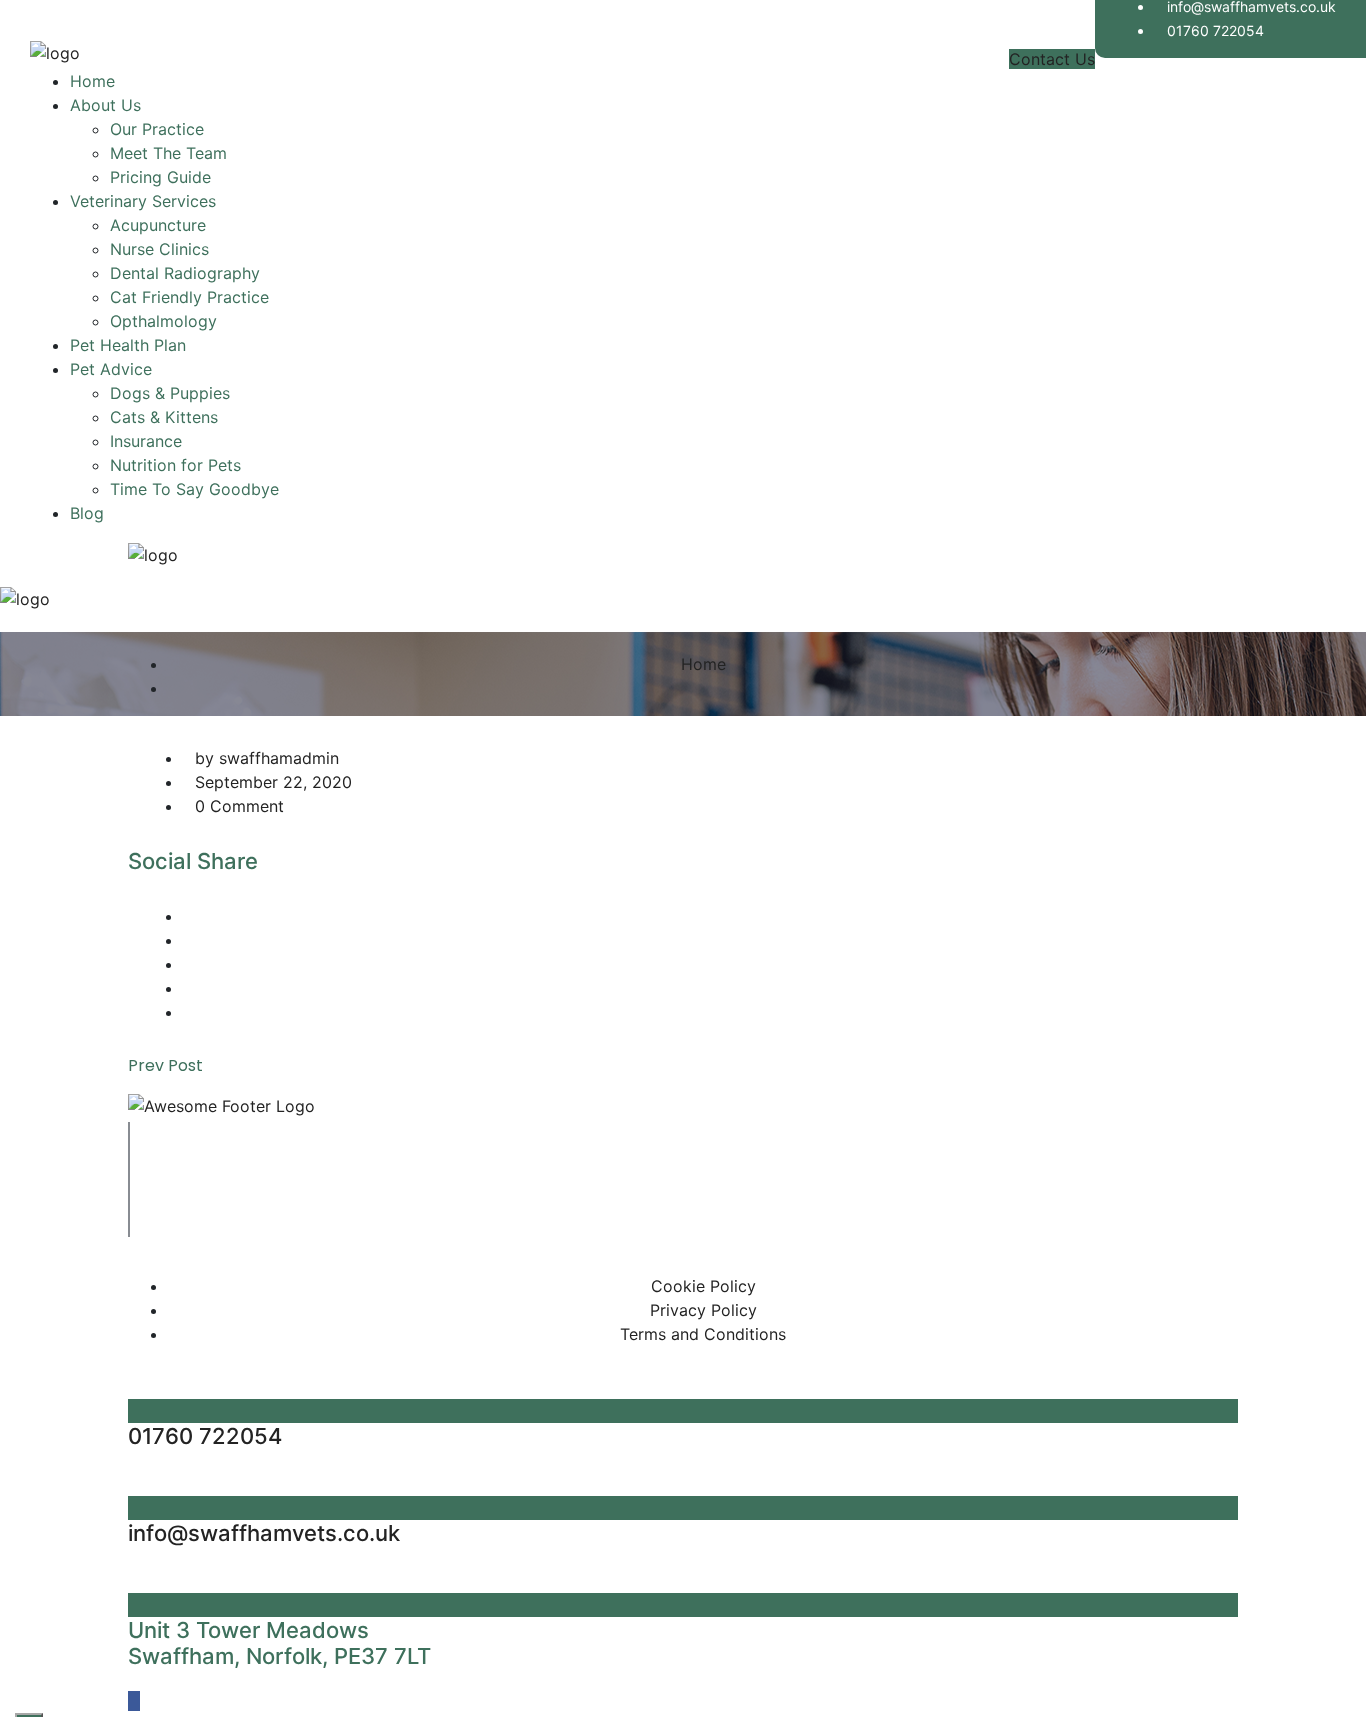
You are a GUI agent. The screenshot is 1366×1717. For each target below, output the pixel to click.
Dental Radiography (185, 273)
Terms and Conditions (703, 1334)
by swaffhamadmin (267, 758)
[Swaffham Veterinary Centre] (55, 57)
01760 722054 (1215, 30)
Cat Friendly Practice (189, 297)
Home (92, 81)
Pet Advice (111, 369)
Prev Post (165, 1065)
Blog (87, 513)
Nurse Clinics (159, 249)
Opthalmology (163, 321)
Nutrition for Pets (175, 465)
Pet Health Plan (128, 345)
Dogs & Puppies (170, 393)
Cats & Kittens (164, 417)
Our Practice (157, 129)
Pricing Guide (160, 177)
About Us (105, 105)
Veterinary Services (143, 201)
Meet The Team (168, 153)
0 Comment (239, 806)
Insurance (146, 441)
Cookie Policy (703, 1286)
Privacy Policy (703, 1310)
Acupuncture (158, 225)
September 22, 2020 (273, 782)
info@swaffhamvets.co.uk (264, 1533)
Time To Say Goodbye (194, 489)
